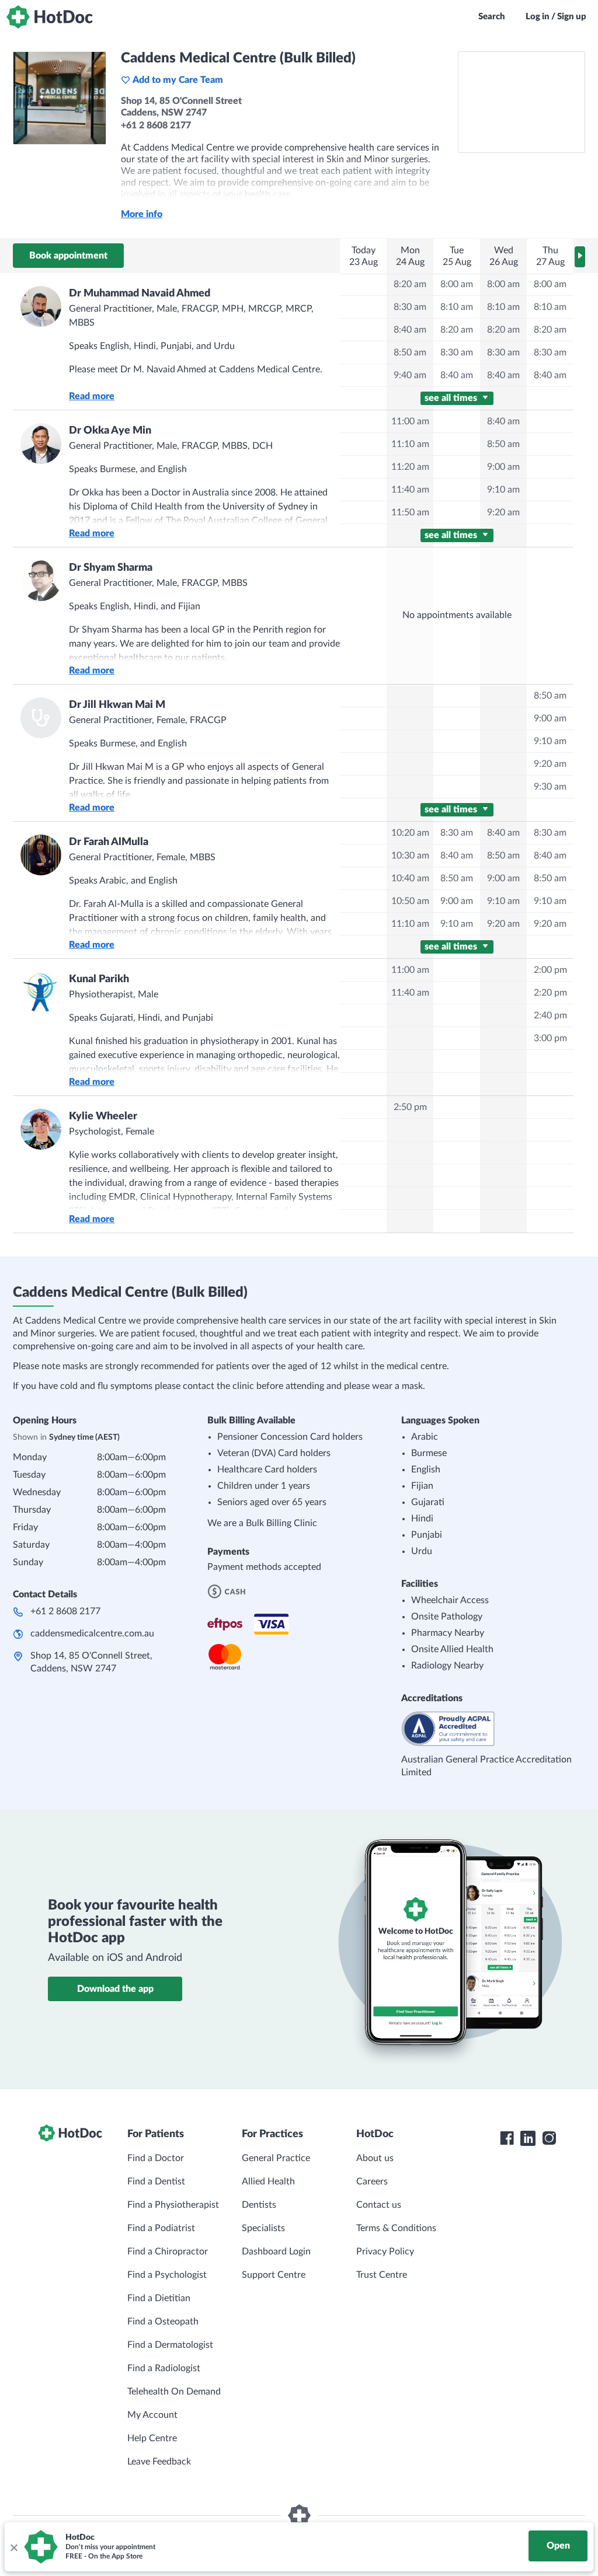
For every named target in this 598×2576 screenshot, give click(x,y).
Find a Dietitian (159, 2298)
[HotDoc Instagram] (549, 2138)
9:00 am (503, 467)
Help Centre (152, 2438)
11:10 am (410, 444)
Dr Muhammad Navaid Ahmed (140, 294)
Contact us (379, 2205)
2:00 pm (550, 970)
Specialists (263, 2228)
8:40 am (410, 330)
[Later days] (580, 257)
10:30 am (410, 856)
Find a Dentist (156, 2181)
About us (375, 2158)
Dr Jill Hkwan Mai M (117, 705)
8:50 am (410, 352)
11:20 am (410, 467)
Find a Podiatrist (161, 2228)
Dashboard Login (276, 2252)
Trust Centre (382, 2275)
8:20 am (410, 284)
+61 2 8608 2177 (65, 1611)
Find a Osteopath (163, 2322)
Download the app (115, 1989)
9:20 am (503, 512)
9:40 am (410, 375)
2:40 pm (550, 1015)
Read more (92, 396)
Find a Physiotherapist (173, 2205)
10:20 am (410, 833)
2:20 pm (550, 993)
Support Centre (274, 2275)
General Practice (276, 2158)
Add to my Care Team (178, 80)
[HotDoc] (50, 17)
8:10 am (457, 307)
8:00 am (457, 284)
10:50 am (410, 901)
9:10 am (503, 490)
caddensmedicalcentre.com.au (92, 1633)
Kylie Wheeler (103, 1116)
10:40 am (410, 878)
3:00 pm (550, 1038)
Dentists (259, 2205)
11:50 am (410, 512)
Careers (372, 2181)
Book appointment (68, 256)
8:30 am (410, 307)
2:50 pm (410, 1107)
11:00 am (410, 421)
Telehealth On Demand (174, 2392)
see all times (452, 398)
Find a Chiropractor (168, 2252)
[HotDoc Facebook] (507, 2138)
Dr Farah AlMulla (109, 842)
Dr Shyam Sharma (111, 568)
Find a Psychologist (167, 2275)
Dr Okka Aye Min (110, 431)
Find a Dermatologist (170, 2345)
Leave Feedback (159, 2462)
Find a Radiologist (164, 2368)
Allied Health (268, 2181)
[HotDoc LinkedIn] (528, 2138)
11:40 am (410, 490)
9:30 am (550, 787)
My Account (152, 2415)
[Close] (13, 2547)
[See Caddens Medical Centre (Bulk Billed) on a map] (521, 102)
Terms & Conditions (396, 2228)
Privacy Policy (385, 2252)
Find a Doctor (156, 2158)
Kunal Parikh (99, 979)
